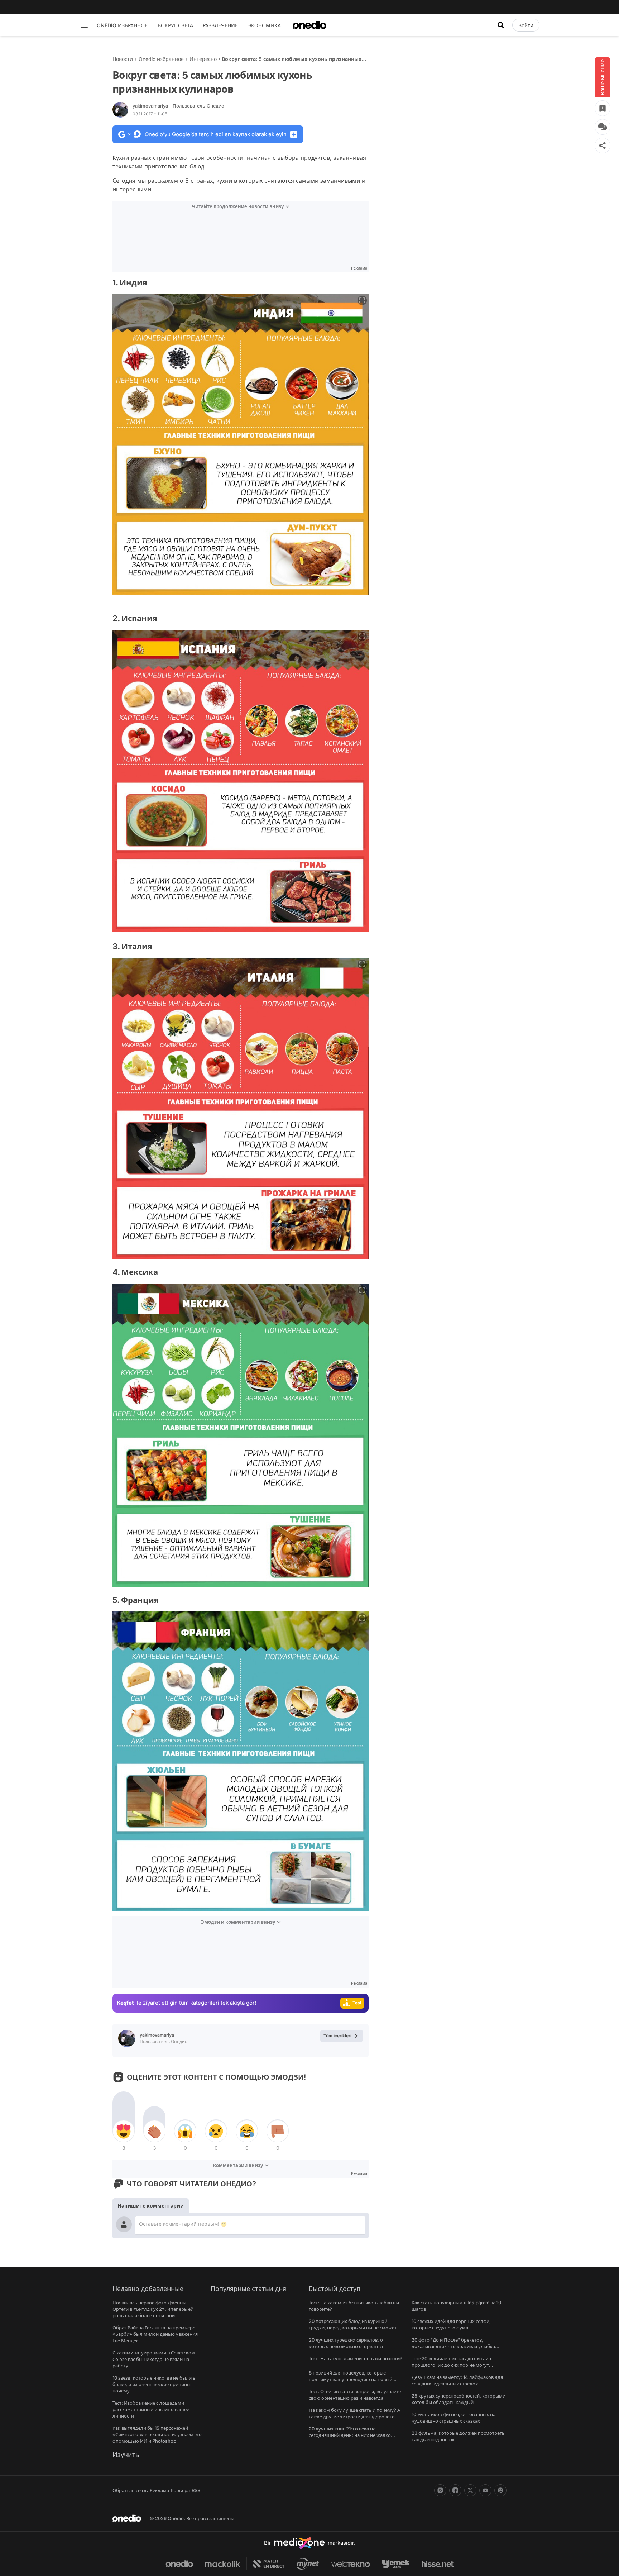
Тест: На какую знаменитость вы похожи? (356, 2358)
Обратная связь (130, 2490)
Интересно (203, 59)
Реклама (159, 2490)
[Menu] (84, 25)
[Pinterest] (500, 2490)
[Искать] (501, 25)
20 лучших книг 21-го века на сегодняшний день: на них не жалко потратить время (350, 2435)
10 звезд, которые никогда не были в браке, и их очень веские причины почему (154, 2384)
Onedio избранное (161, 59)
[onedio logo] (309, 25)
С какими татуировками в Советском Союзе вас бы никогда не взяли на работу (154, 2359)
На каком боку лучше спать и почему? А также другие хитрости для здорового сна (354, 2417)
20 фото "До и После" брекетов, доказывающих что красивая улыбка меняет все (453, 2346)
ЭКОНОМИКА (264, 25)
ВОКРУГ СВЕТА (175, 25)
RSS (196, 2490)
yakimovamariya (178, 106)
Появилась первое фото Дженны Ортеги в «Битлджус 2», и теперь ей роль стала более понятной (153, 2309)
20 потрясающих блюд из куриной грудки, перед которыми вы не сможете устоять (354, 2328)
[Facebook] (455, 2490)
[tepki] (124, 2131)
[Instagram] (440, 2490)
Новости (123, 59)
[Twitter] (470, 2490)
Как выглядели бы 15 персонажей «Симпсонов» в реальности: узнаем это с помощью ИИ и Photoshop (157, 2434)
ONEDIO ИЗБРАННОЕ (122, 25)
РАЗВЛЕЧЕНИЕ (220, 25)
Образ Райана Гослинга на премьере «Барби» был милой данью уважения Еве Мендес (155, 2334)
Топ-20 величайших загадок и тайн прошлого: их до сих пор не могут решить (451, 2365)
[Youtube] (485, 2490)
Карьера (180, 2490)
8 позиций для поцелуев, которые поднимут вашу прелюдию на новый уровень (351, 2379)
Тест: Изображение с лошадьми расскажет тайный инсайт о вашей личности (151, 2409)
